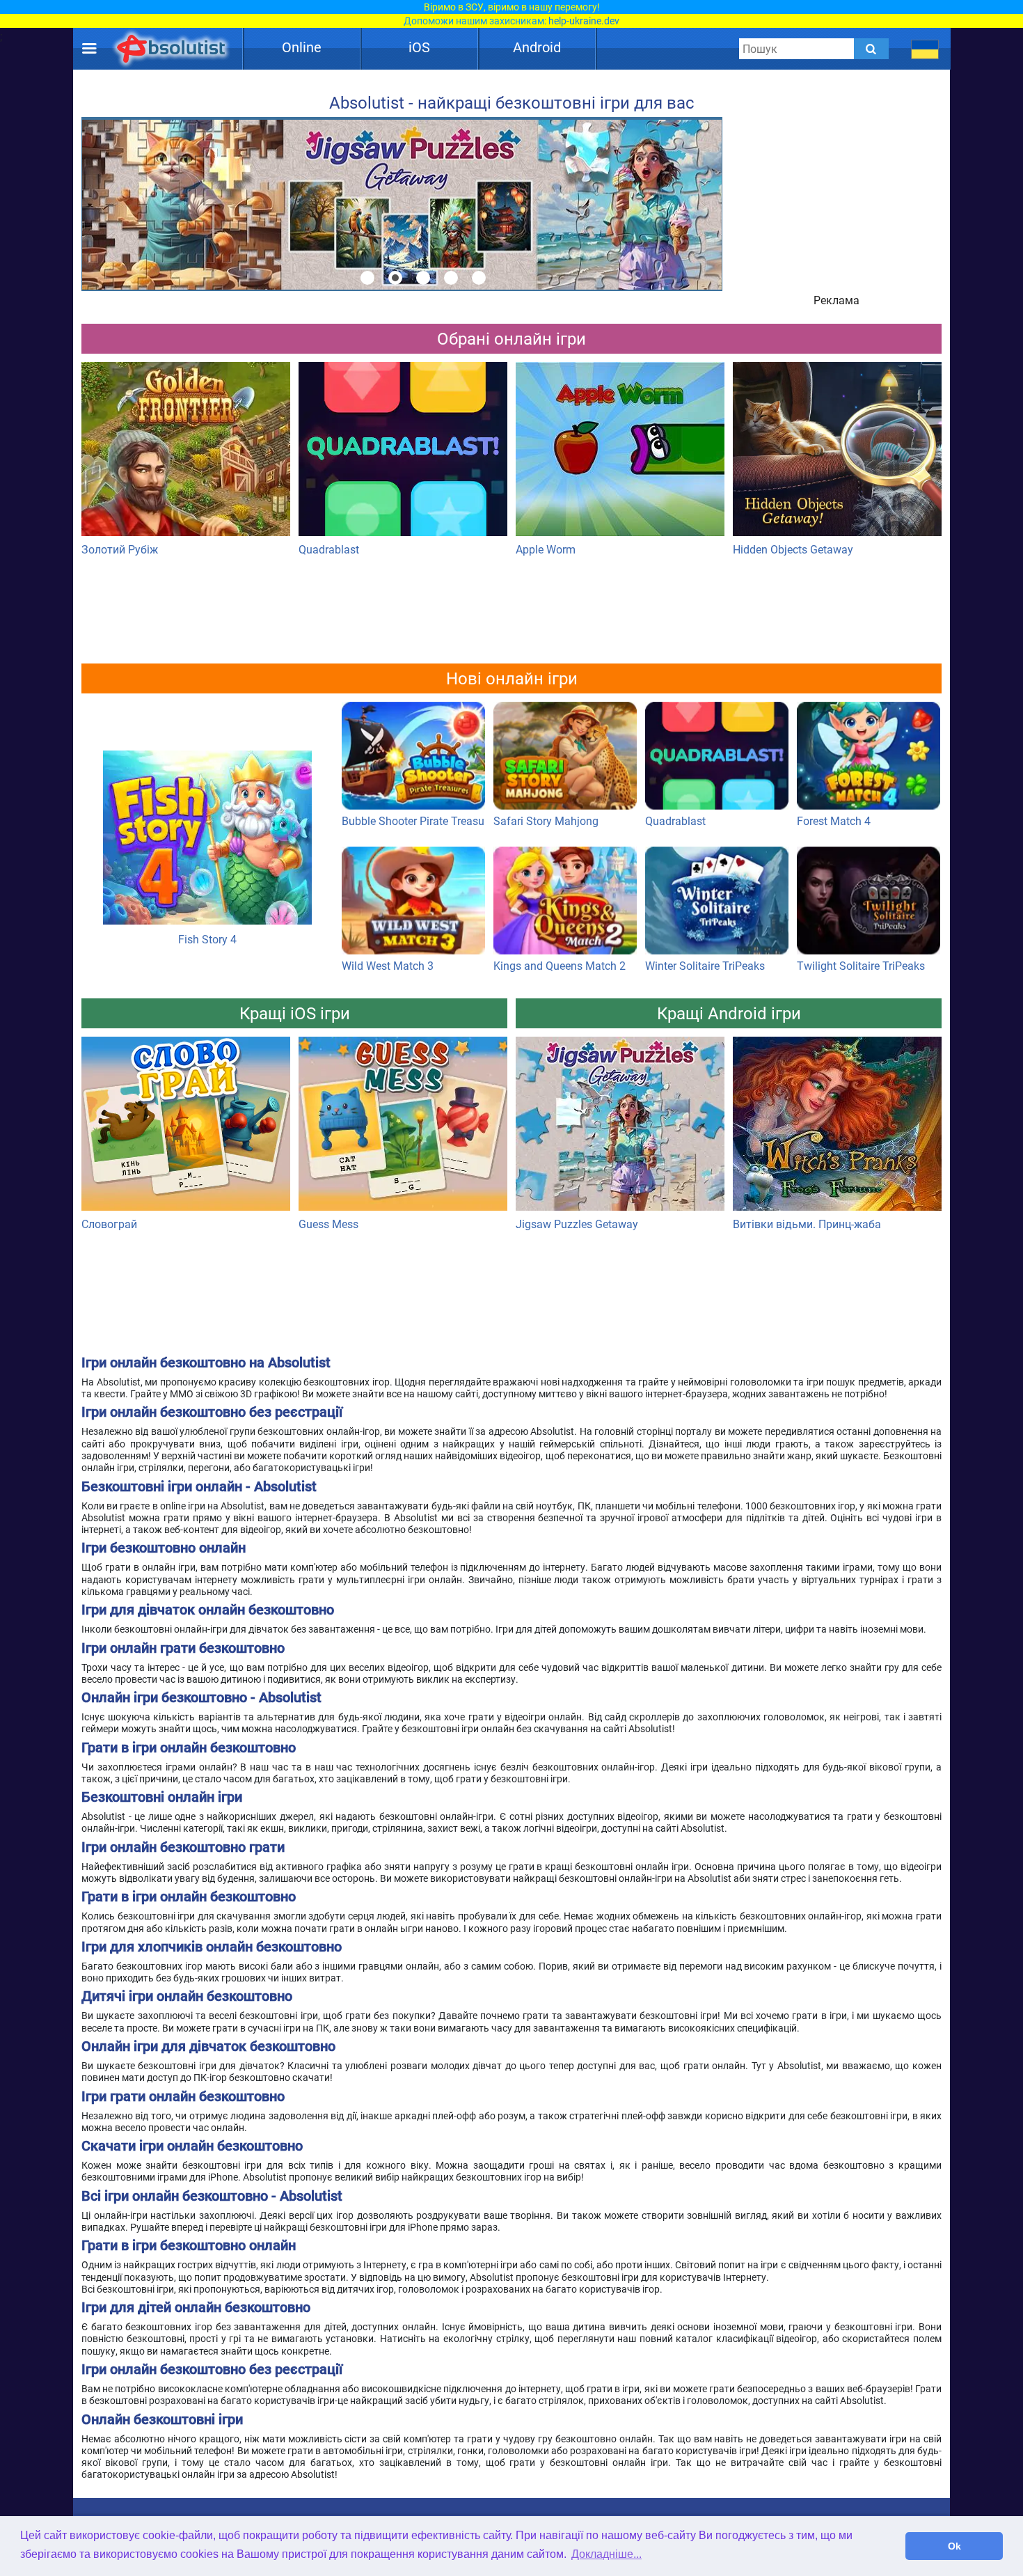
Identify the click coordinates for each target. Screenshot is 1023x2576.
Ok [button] (954, 2546)
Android (537, 47)
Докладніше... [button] (606, 2554)
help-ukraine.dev (584, 21)
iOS (419, 47)
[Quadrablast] (403, 453)
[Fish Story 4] (207, 774)
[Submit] (871, 49)
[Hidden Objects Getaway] (837, 453)
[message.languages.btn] (925, 49)
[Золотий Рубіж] (186, 453)
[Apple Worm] (620, 453)
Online (302, 47)
